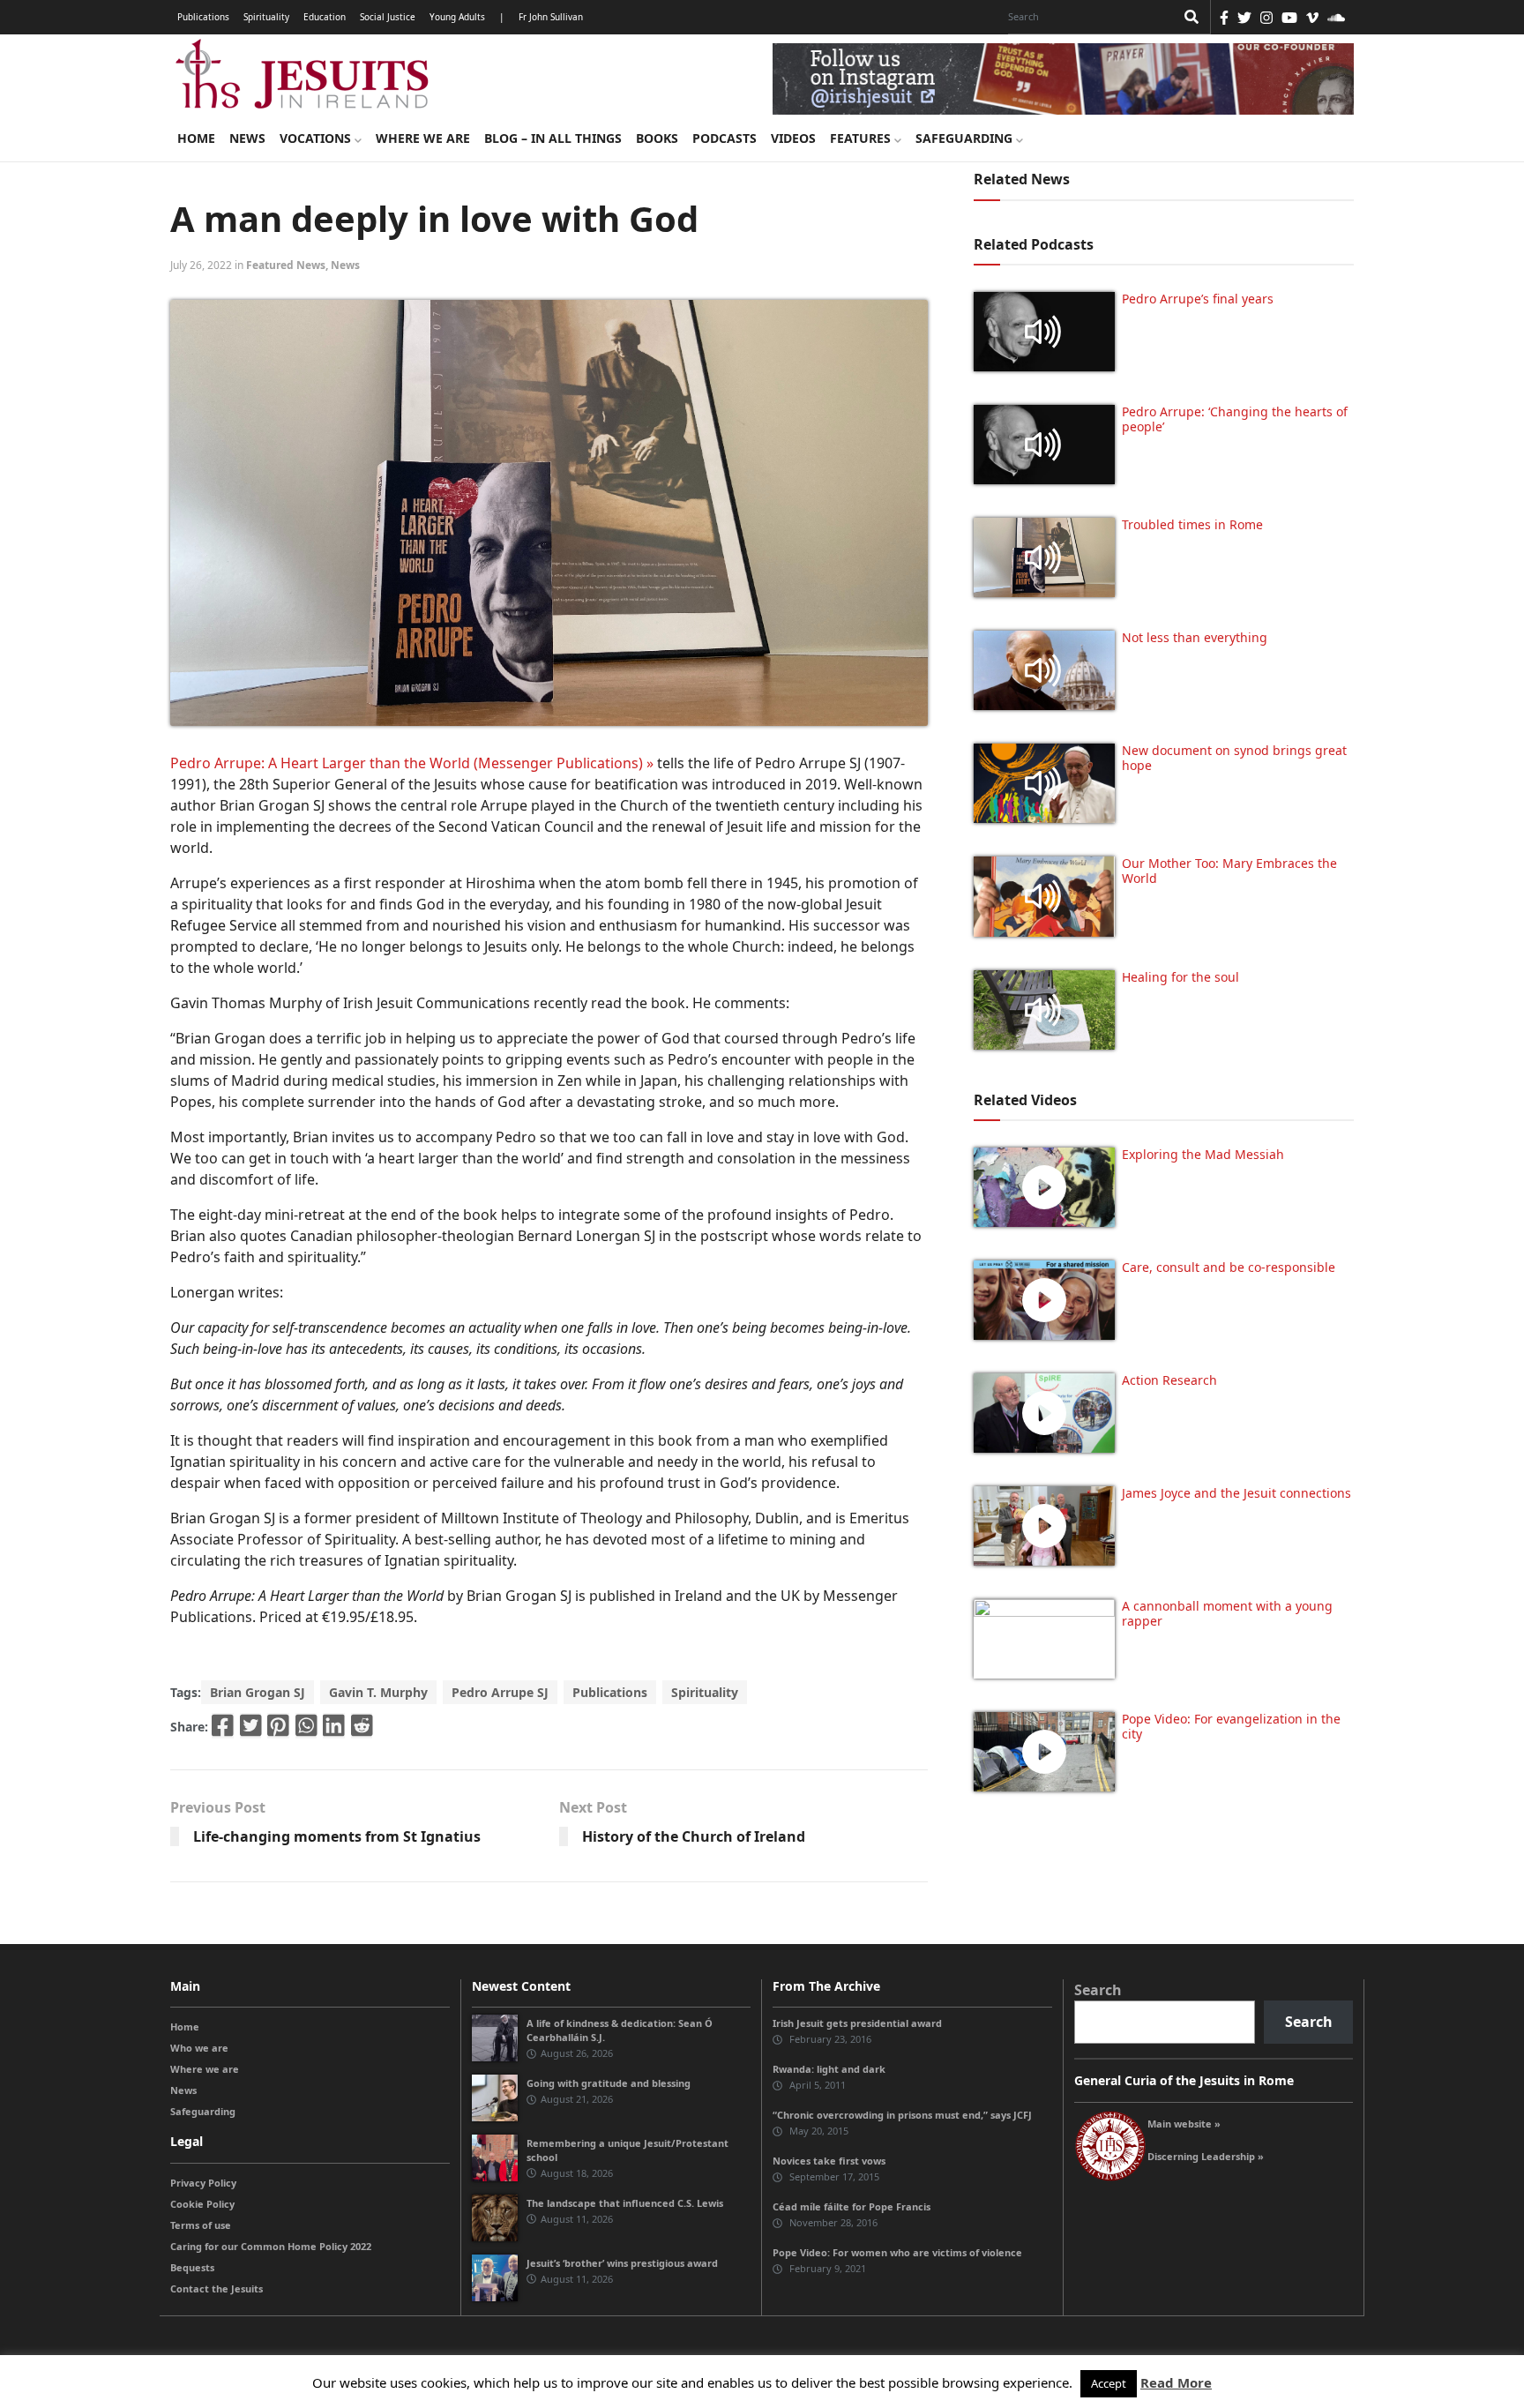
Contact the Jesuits (217, 2288)
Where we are (423, 138)
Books (657, 138)
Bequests (192, 2267)
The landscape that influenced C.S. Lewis (625, 2203)
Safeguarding (966, 138)
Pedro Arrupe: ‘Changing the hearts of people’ (1235, 419)
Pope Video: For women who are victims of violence (897, 2252)
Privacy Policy (203, 2183)
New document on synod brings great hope (1234, 758)
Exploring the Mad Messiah (1203, 1154)
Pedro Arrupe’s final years (1198, 299)
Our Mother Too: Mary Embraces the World (1229, 871)
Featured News (286, 265)
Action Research (1169, 1380)
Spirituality (266, 17)
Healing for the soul (1180, 977)
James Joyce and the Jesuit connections (1236, 1493)
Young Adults (457, 17)
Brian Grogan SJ (258, 1692)
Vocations (317, 138)
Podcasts (725, 138)
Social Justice (388, 17)
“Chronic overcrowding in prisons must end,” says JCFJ (902, 2115)
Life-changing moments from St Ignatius (337, 1836)
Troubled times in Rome (1192, 524)
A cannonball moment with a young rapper (1227, 1613)
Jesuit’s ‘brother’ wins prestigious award (622, 2263)
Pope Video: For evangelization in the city (1231, 1726)
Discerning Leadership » (1206, 2156)
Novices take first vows (829, 2161)
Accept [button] (1109, 2383)
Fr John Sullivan (551, 17)
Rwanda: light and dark (829, 2069)
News (247, 138)
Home (196, 138)
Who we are (199, 2048)
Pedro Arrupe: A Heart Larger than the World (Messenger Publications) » (412, 763)
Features (862, 138)
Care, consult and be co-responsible (1229, 1267)
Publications (203, 17)
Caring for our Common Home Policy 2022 (271, 2246)
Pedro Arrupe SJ (500, 1692)
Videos (793, 138)
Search (1098, 1990)
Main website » (1184, 2124)
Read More (1176, 2382)
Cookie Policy (202, 2204)
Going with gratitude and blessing (609, 2083)
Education (325, 17)
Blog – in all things (553, 138)
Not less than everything (1195, 637)
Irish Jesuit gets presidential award (857, 2023)
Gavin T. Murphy (378, 1692)
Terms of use (201, 2225)
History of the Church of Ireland (694, 1836)
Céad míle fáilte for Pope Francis (852, 2206)
